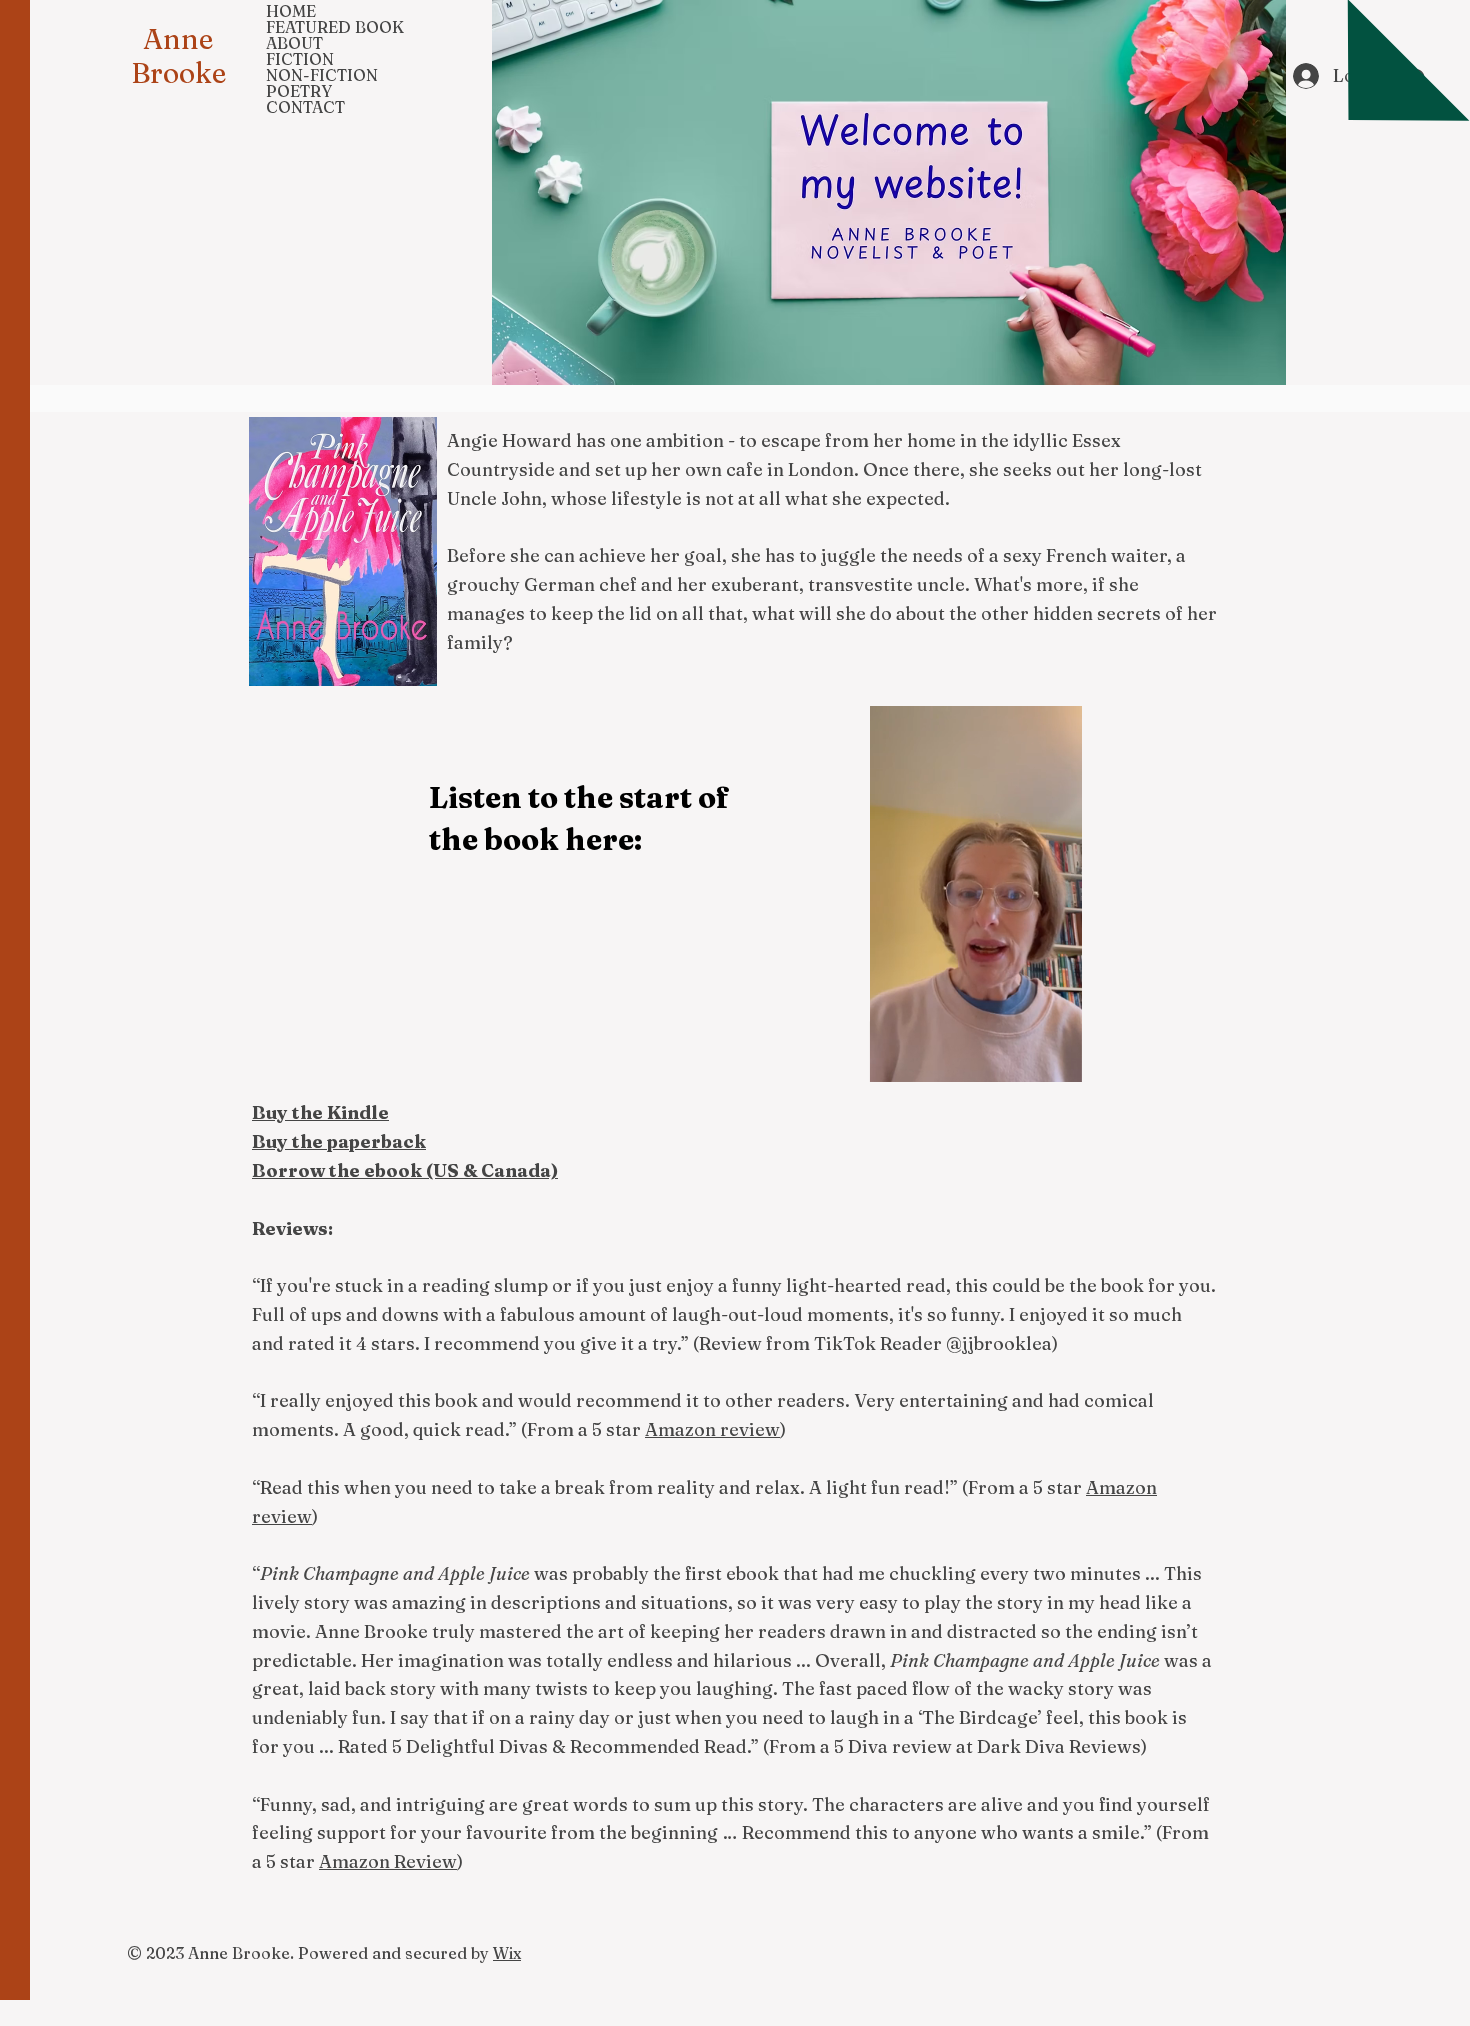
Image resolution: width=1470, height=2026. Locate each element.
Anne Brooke (178, 56)
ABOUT (294, 43)
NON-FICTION (322, 75)
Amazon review (712, 1429)
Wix (507, 1953)
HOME (291, 11)
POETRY (299, 91)
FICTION (300, 59)
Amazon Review (388, 1861)
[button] (1056, 1060)
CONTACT (305, 107)
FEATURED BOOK (335, 27)
